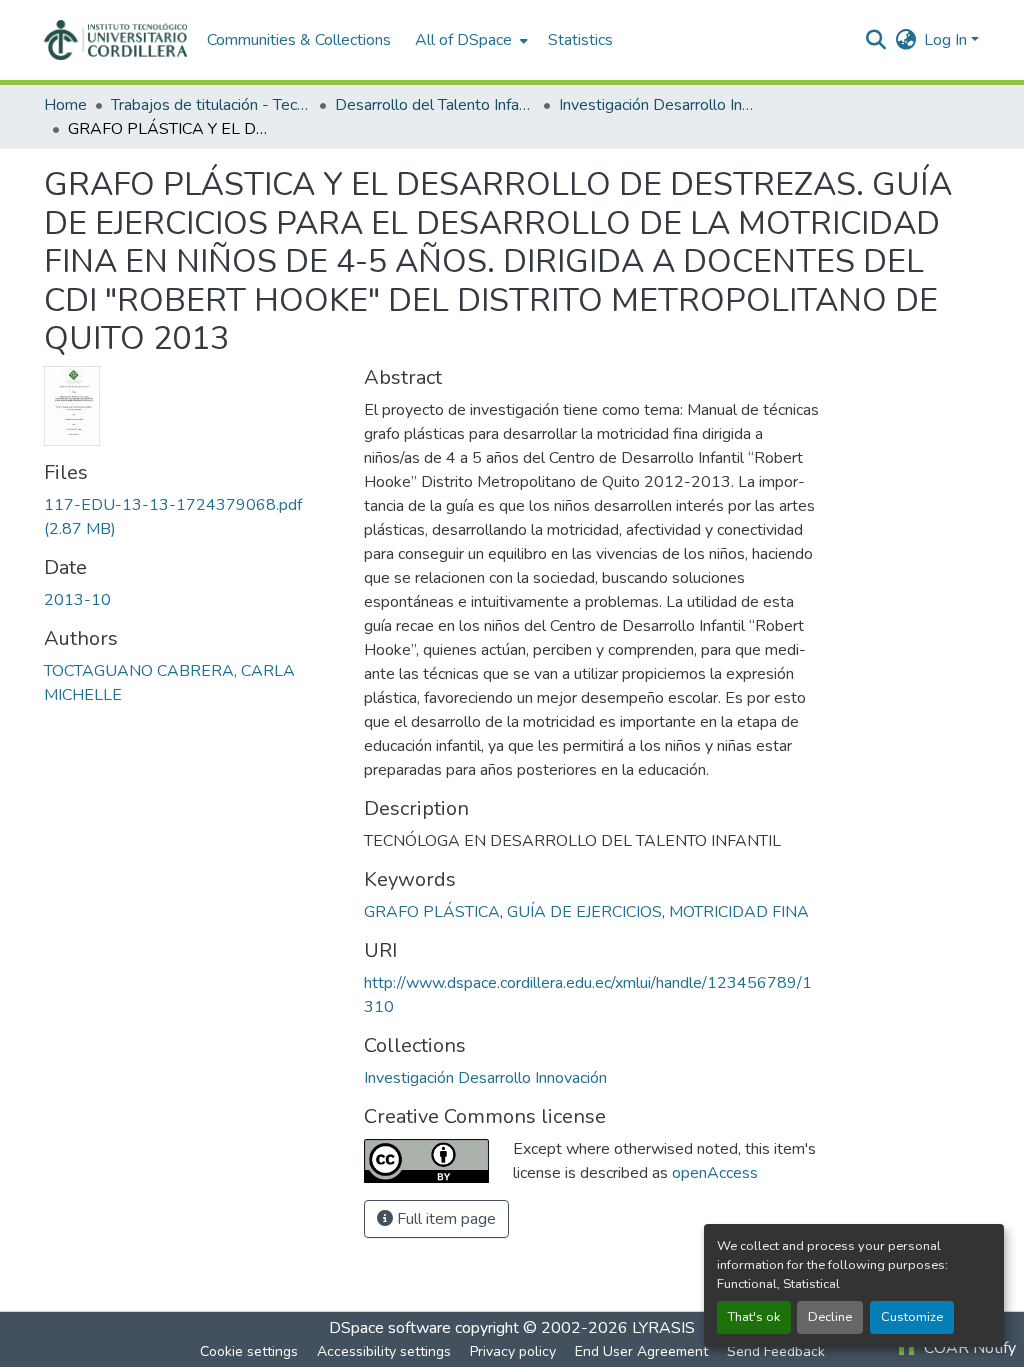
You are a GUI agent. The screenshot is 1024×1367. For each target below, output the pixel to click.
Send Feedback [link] (776, 1351)
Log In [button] (947, 40)
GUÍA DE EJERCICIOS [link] (584, 912)
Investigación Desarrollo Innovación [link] (659, 105)
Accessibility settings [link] (384, 1351)
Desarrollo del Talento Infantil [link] (435, 105)
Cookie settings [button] (249, 1351)
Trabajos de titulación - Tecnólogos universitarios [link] (211, 105)
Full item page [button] (444, 1219)
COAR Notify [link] (968, 1348)
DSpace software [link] (390, 1328)
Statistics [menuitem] (580, 40)
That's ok (754, 1317)
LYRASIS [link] (663, 1328)
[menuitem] (469, 40)
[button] (115, 40)
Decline (830, 1317)
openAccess (715, 1173)
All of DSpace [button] (463, 40)
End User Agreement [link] (641, 1351)
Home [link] (65, 105)
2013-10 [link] (77, 600)
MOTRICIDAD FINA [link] (739, 912)
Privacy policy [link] (513, 1351)
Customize (912, 1317)
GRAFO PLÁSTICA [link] (432, 912)
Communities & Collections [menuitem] (299, 40)
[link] (192, 517)
